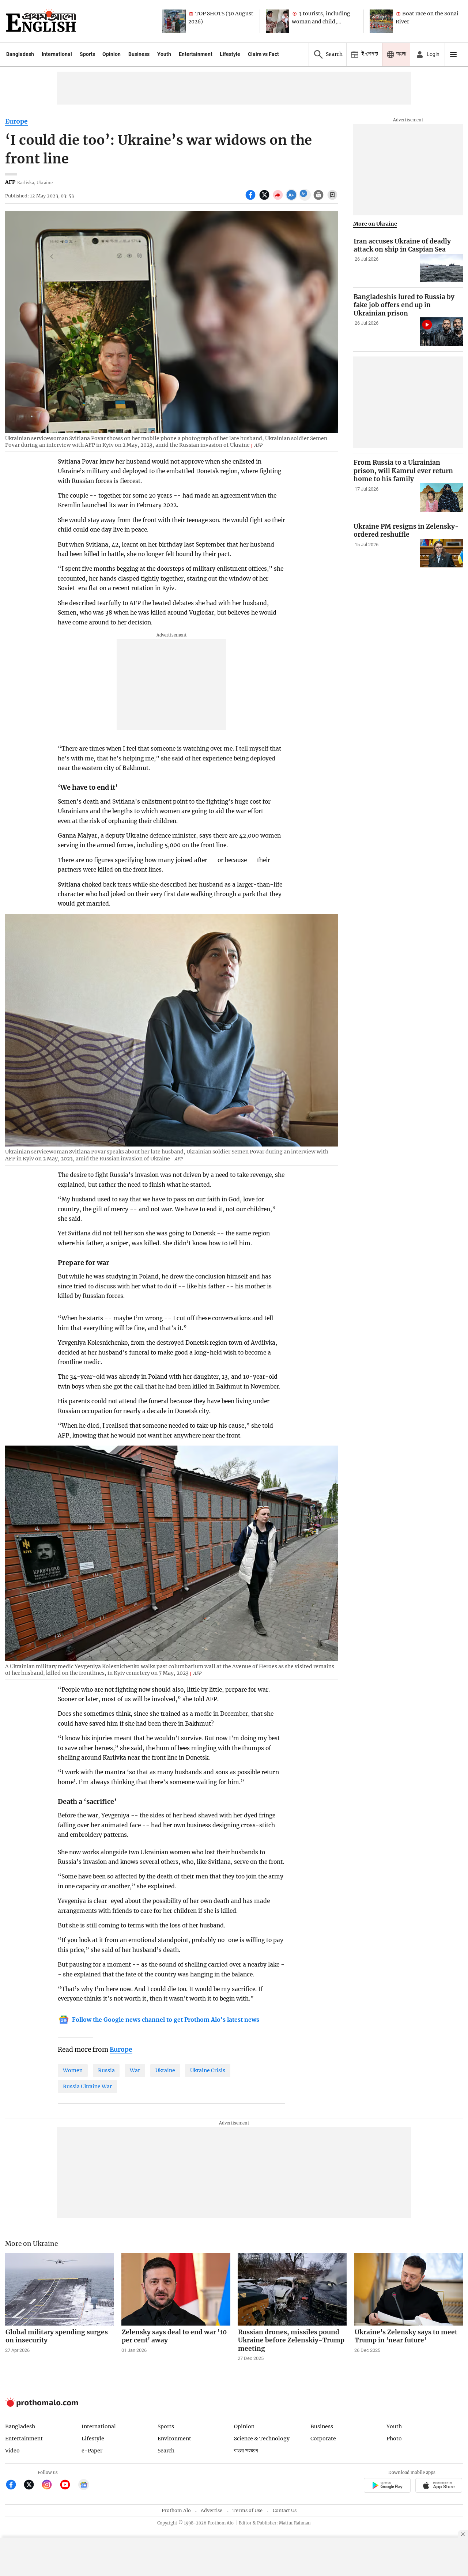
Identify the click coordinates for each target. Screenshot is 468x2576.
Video (12, 2451)
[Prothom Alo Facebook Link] (14, 2486)
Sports (87, 54)
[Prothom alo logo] (42, 2405)
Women (73, 2070)
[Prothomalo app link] (387, 2486)
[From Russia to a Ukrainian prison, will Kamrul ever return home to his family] (441, 498)
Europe (16, 121)
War (135, 2070)
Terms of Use (248, 2510)
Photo (394, 2439)
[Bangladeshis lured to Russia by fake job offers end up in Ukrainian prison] (441, 332)
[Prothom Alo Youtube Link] (68, 2486)
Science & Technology (262, 2439)
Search (166, 2451)
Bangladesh (20, 54)
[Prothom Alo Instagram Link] (50, 2486)
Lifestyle (230, 54)
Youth (164, 54)
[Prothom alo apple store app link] (439, 2486)
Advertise (212, 2510)
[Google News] (84, 2486)
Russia (106, 2070)
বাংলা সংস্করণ (246, 2451)
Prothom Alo (176, 2510)
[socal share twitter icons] (265, 199)
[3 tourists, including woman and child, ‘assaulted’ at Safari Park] (278, 21)
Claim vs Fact (263, 54)
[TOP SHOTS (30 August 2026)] (174, 21)
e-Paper (92, 2451)
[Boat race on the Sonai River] (381, 21)
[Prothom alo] (41, 21)
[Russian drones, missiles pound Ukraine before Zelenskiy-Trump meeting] (292, 2289)
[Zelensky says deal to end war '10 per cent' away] (176, 2289)
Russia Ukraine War (87, 2086)
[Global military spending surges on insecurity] (60, 2289)
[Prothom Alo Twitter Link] (32, 2486)
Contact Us (285, 2510)
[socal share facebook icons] (251, 199)
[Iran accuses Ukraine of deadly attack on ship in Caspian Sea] (441, 268)
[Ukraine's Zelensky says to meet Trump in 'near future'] (409, 2289)
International (57, 54)
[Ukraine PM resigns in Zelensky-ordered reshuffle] (441, 553)
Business (139, 54)
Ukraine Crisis (208, 2070)
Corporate (323, 2439)
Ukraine (165, 2070)
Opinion (112, 54)
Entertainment (196, 54)
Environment (174, 2439)
